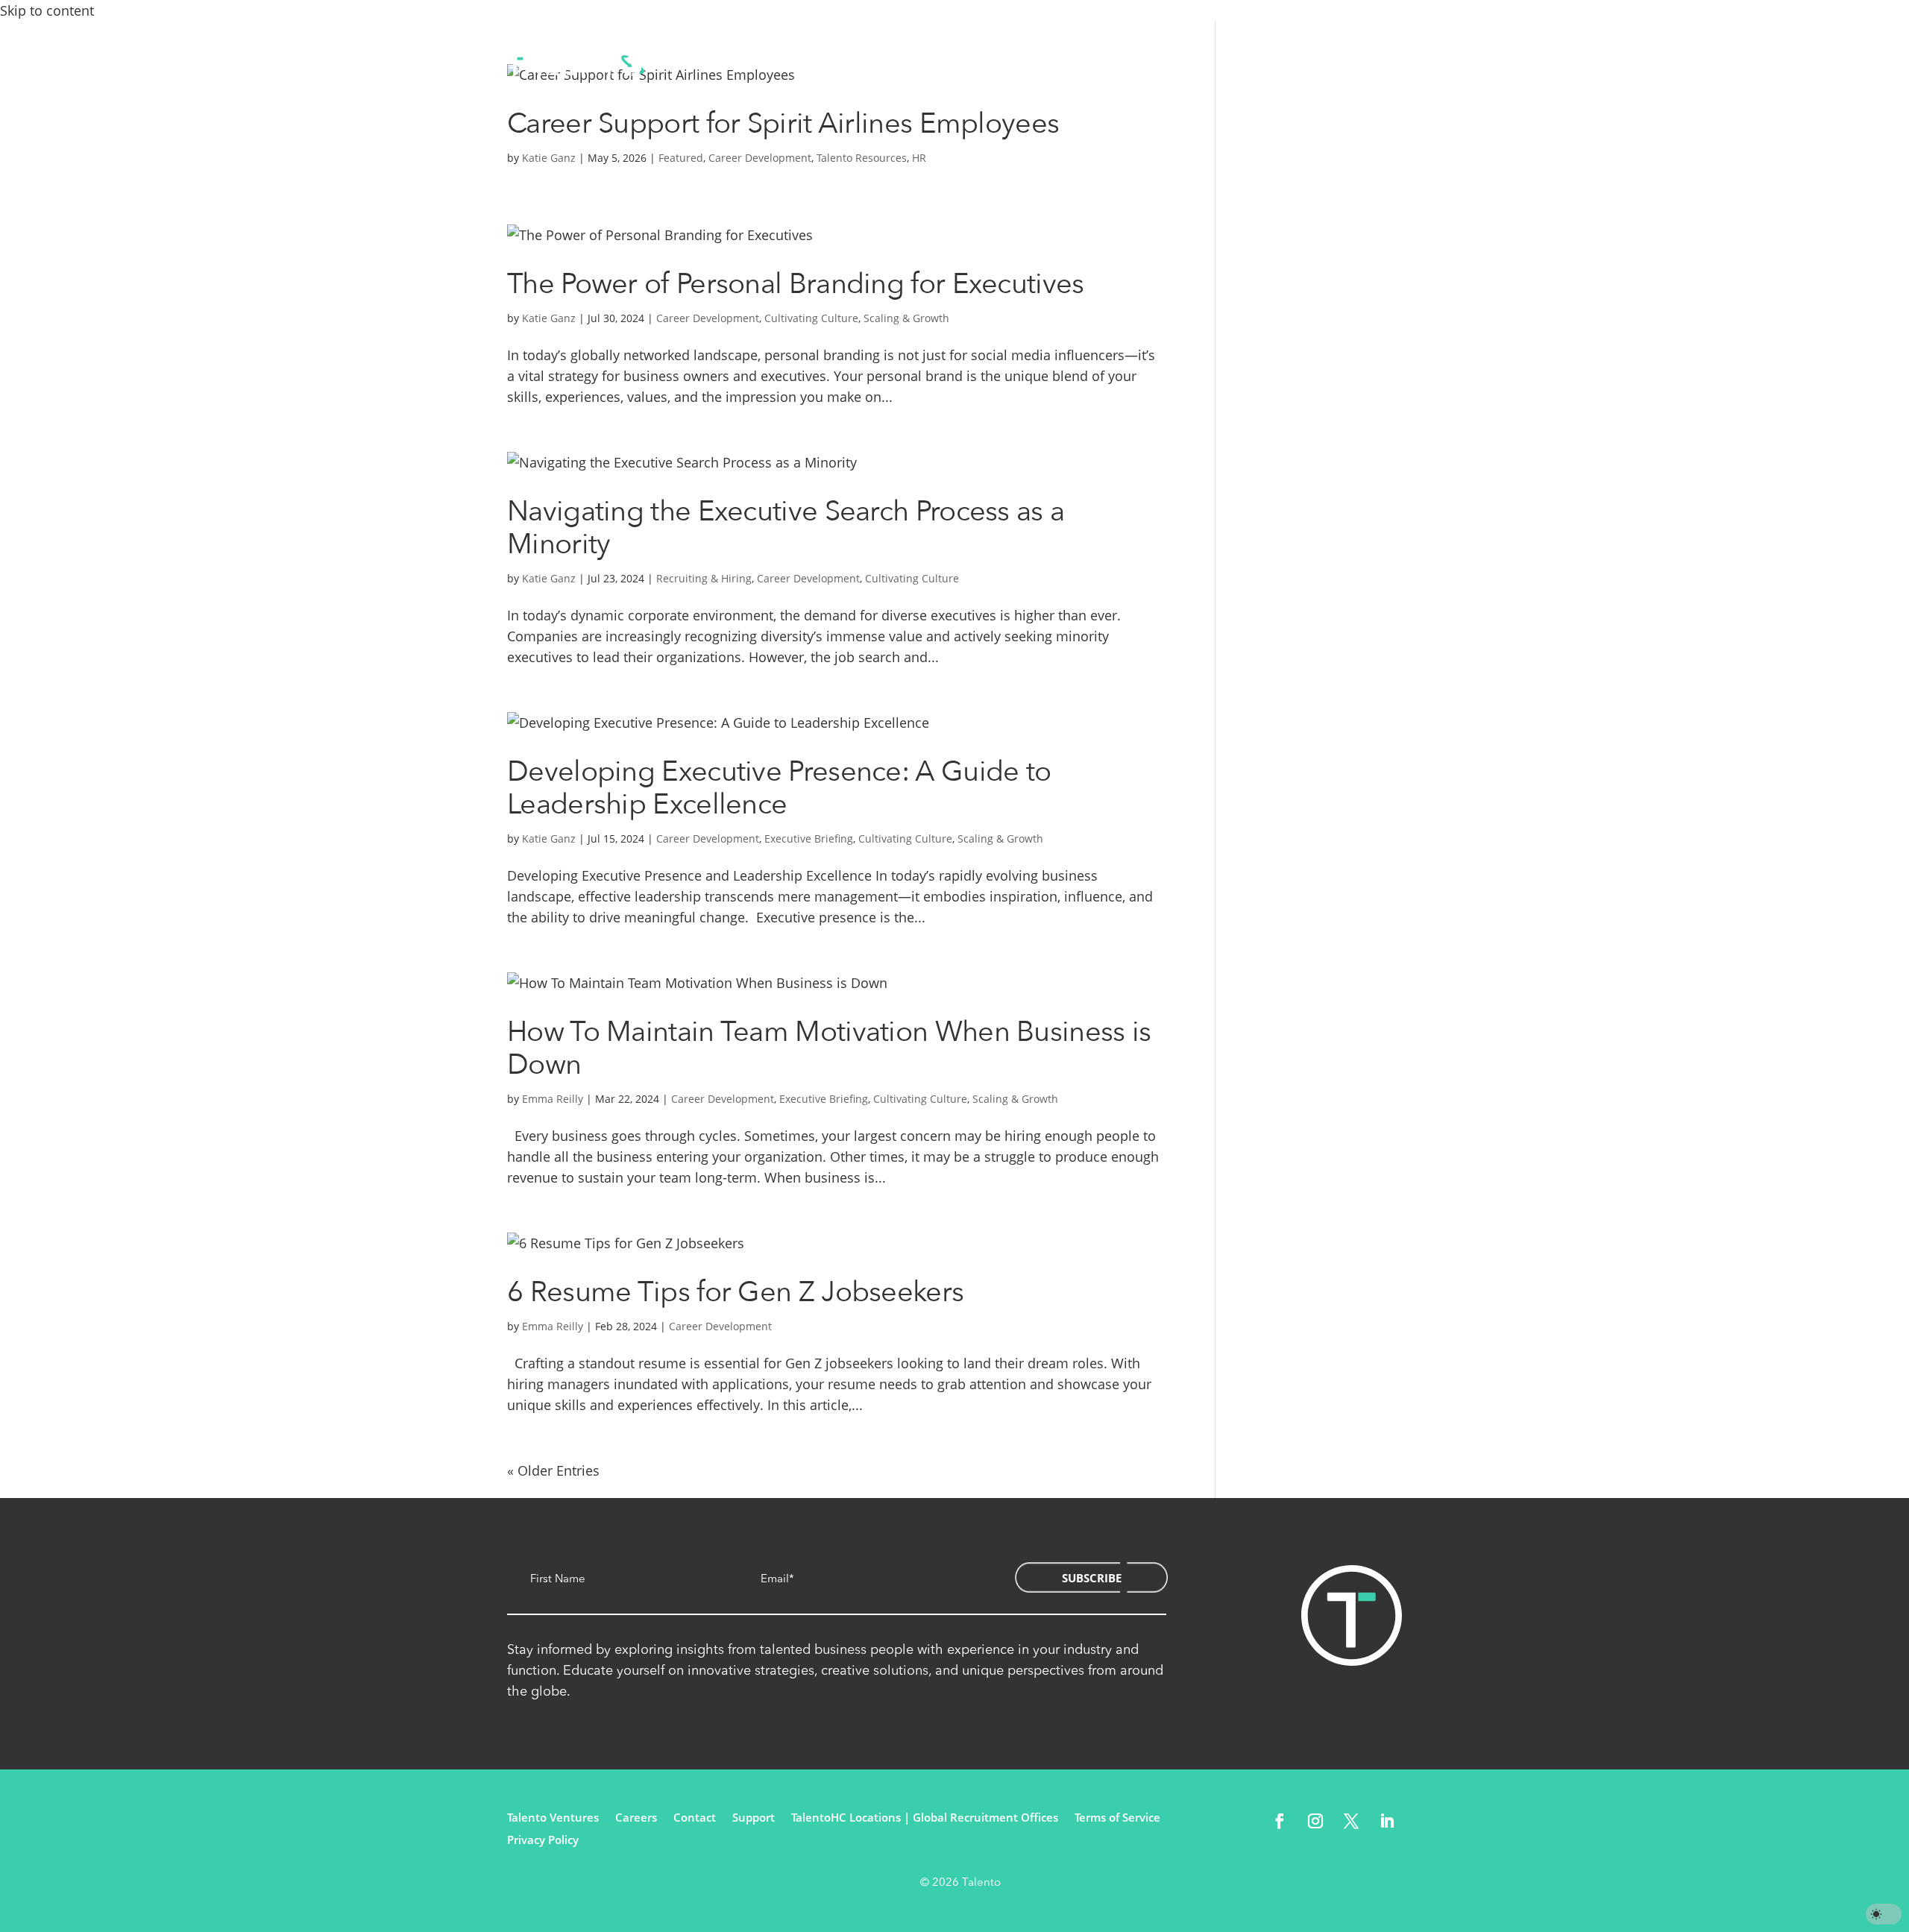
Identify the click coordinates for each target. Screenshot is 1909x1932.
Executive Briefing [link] (809, 838)
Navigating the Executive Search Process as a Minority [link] (786, 528)
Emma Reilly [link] (553, 1099)
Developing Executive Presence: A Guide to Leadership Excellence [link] (779, 788)
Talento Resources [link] (862, 158)
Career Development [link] (760, 158)
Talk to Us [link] (1326, 66)
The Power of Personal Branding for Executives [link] (796, 284)
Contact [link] (1131, 65)
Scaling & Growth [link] (906, 318)
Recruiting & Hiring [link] (704, 578)
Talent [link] (838, 65)
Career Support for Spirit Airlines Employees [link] (783, 124)
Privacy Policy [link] (543, 1841)
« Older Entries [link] (553, 1470)
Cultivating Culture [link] (811, 318)
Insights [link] (1045, 65)
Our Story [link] (939, 65)
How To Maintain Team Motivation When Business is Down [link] (829, 1048)
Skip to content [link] (47, 10)
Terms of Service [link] (1117, 1818)
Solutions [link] (738, 65)
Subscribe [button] (1092, 1578)
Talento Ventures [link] (553, 1818)
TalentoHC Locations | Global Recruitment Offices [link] (925, 1818)
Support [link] (754, 1818)
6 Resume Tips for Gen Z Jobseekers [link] (735, 1292)
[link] (576, 66)
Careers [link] (636, 1818)
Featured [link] (681, 158)
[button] (1280, 1821)
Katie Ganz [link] (549, 158)
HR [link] (919, 158)
